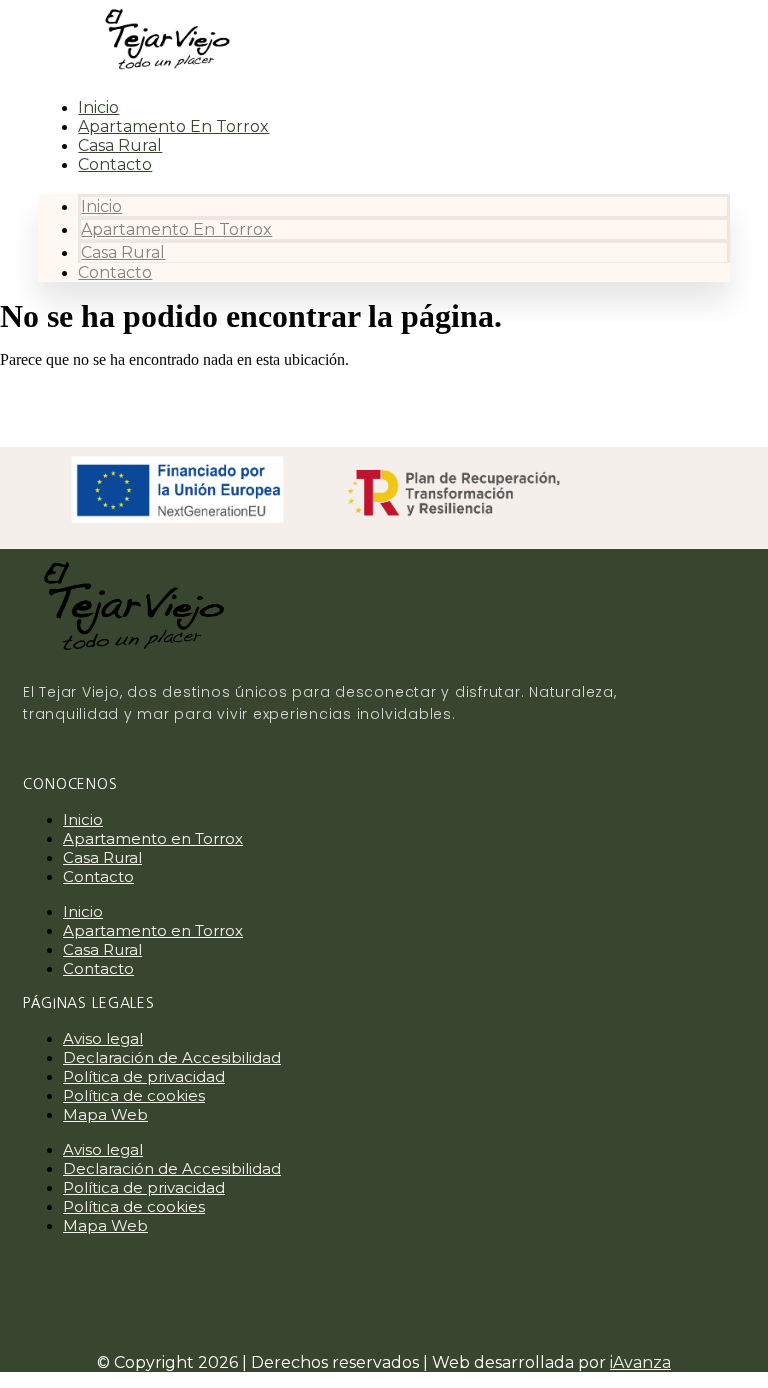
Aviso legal (103, 1038)
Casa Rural (120, 145)
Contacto (115, 164)
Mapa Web (105, 1114)
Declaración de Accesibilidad (172, 1057)
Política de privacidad (144, 1076)
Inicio (98, 107)
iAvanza (640, 1362)
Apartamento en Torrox (173, 126)
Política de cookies (134, 1095)
